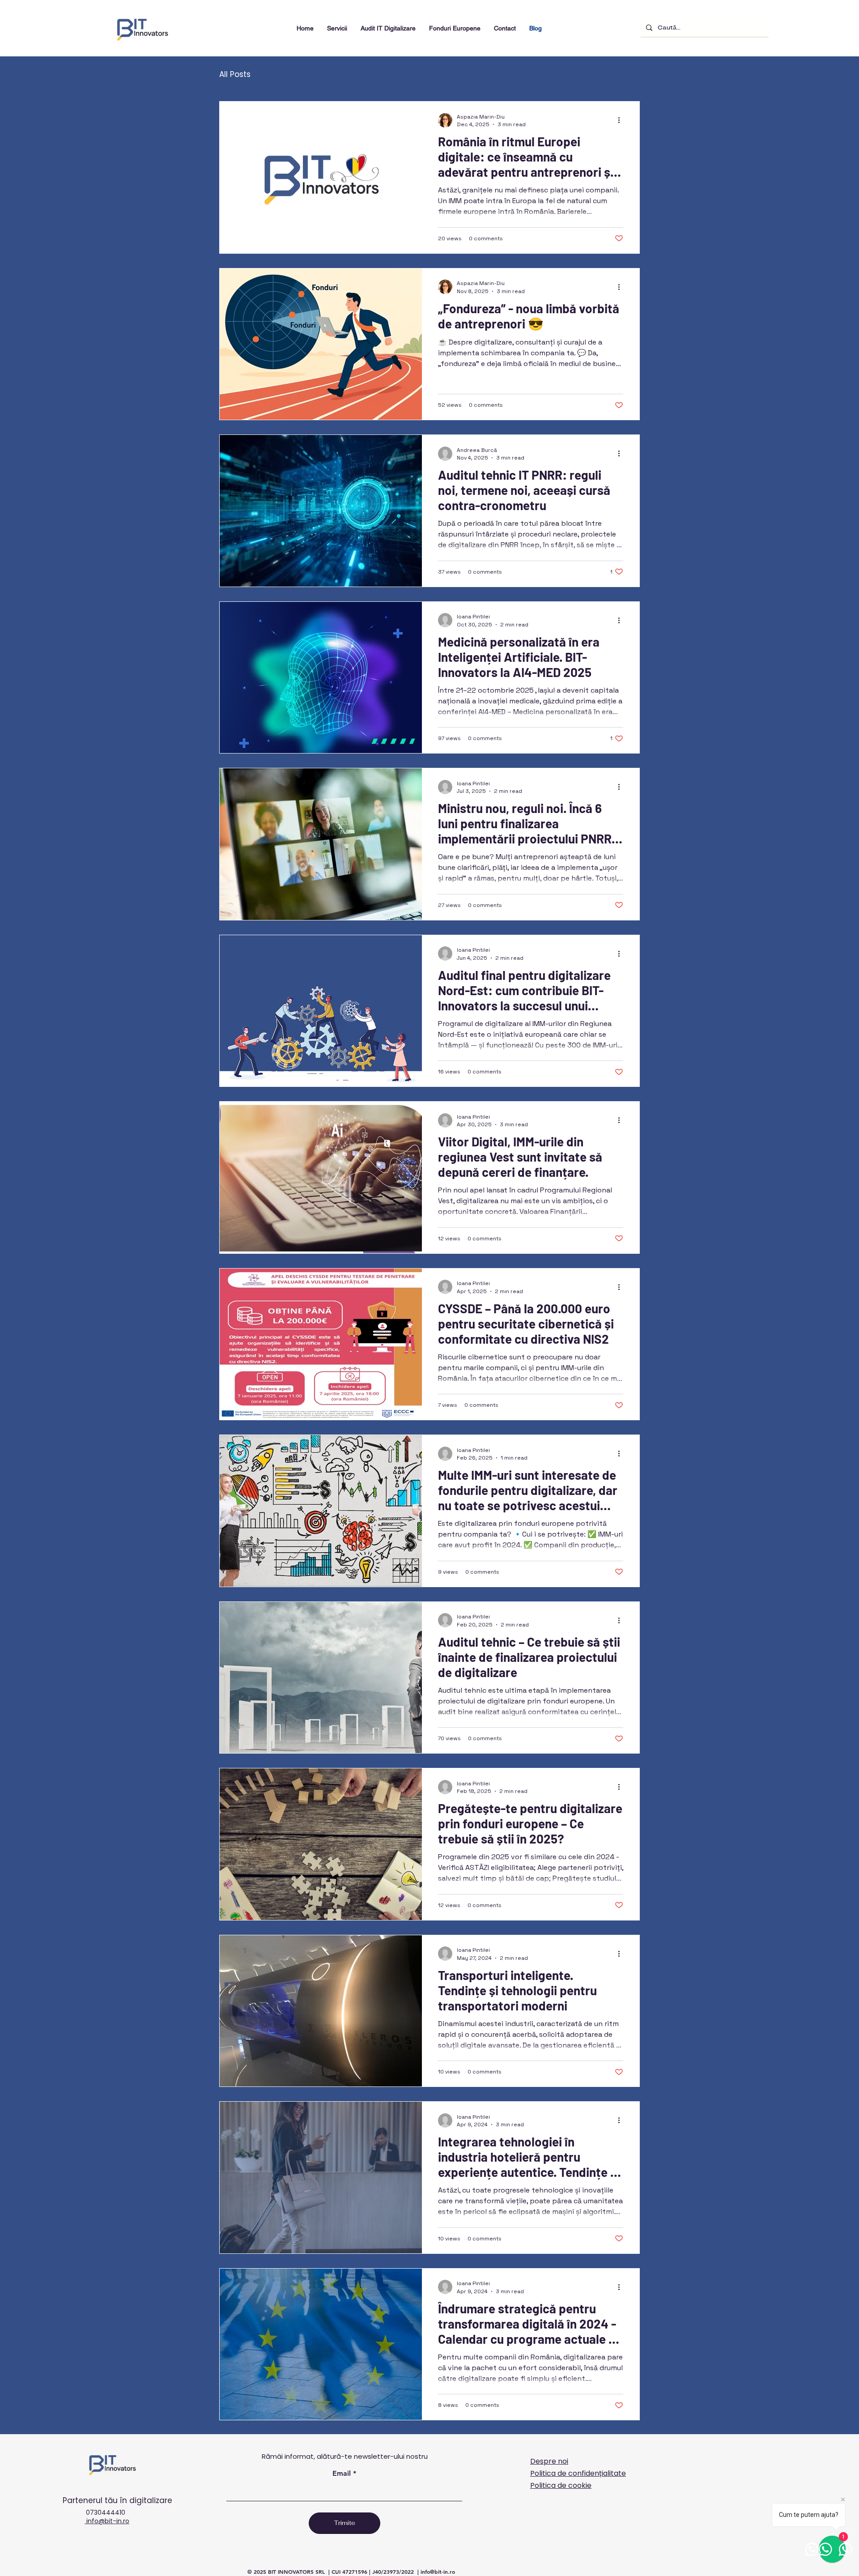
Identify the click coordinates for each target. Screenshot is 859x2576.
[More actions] (622, 120)
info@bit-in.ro (107, 2521)
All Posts (235, 75)
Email (342, 2474)
